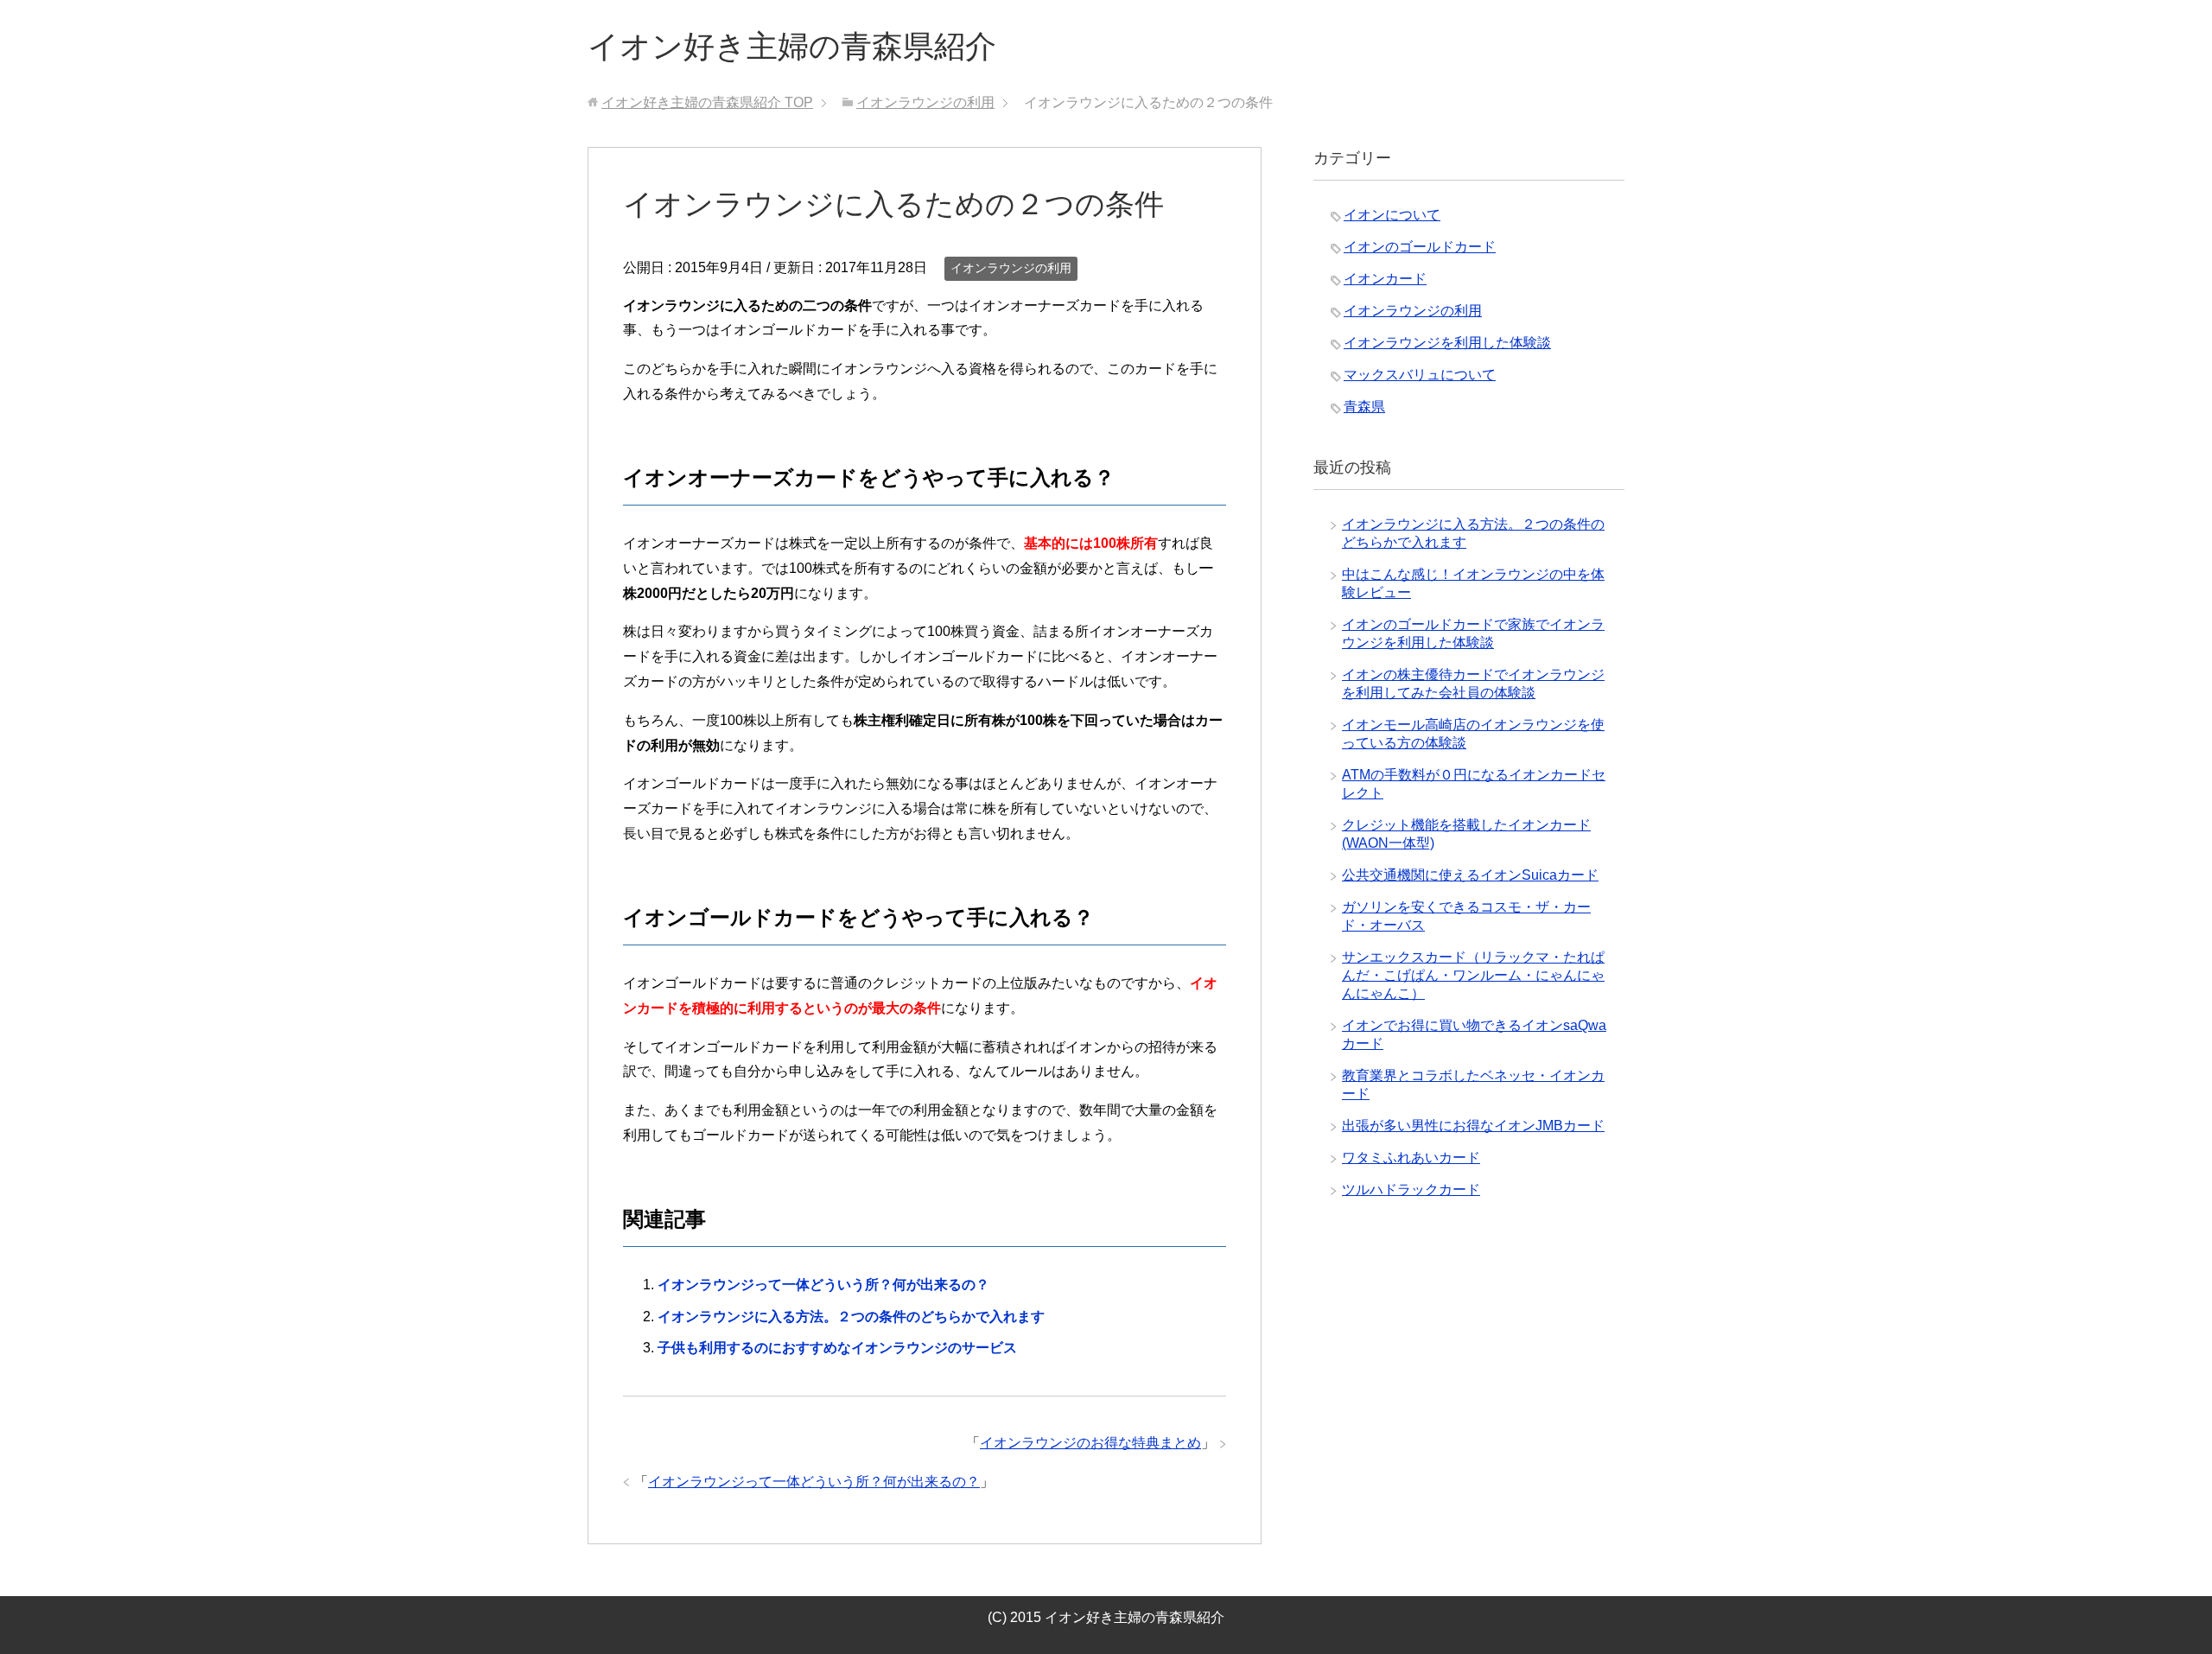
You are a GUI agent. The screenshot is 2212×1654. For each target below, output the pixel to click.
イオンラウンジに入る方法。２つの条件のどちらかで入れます (851, 1317)
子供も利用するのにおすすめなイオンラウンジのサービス (837, 1348)
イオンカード (1385, 279)
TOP (707, 102)
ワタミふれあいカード (1411, 1158)
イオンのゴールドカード (1420, 247)
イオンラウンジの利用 (1011, 268)
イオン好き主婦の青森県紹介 (792, 46)
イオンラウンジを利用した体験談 (1447, 343)
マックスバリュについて (1420, 375)
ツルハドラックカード (1411, 1190)
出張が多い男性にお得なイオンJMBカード (1473, 1126)
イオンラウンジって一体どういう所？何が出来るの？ (823, 1285)
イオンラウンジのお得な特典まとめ (1090, 1443)
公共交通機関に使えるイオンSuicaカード (1470, 875)
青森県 (1364, 407)
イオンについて (1392, 215)
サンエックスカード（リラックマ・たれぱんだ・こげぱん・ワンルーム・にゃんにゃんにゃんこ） (1473, 975)
